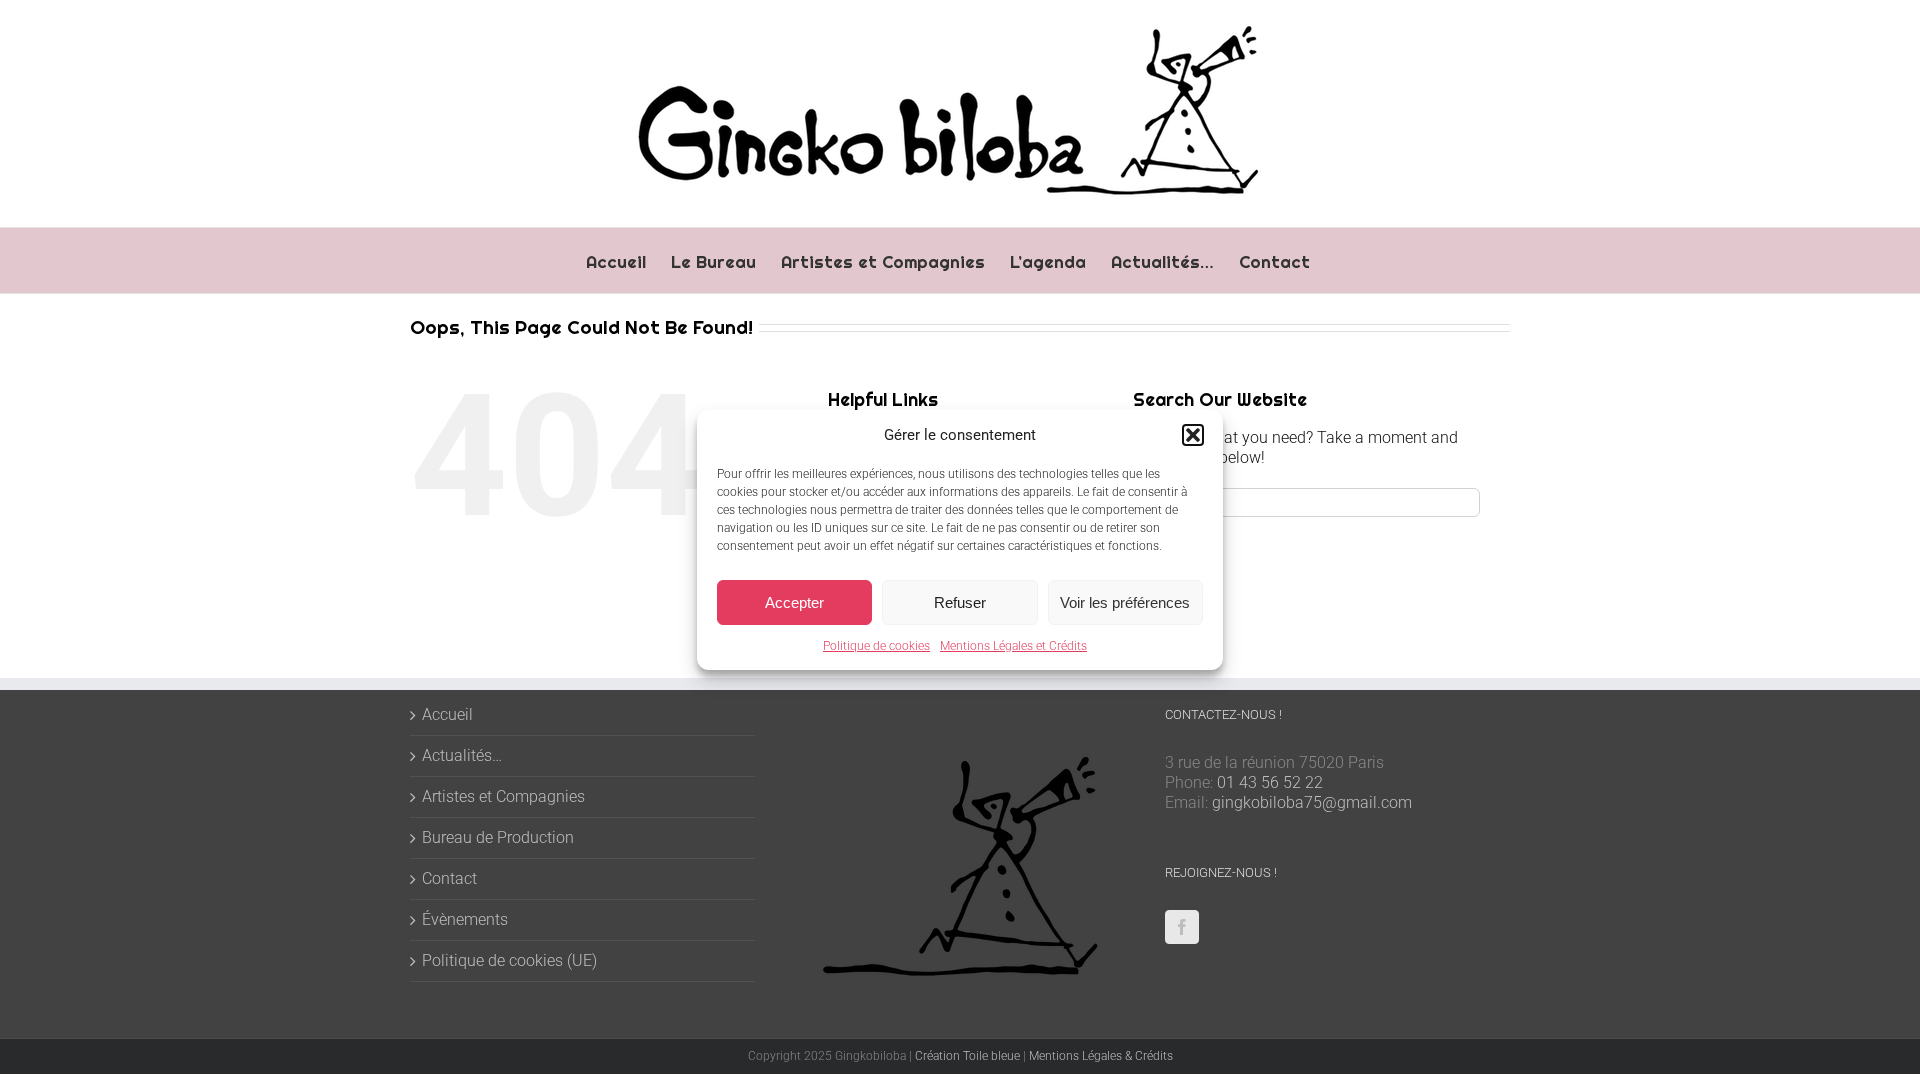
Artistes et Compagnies (503, 796)
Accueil (447, 714)
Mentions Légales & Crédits (1101, 1056)
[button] (1193, 435)
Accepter (794, 602)
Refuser (960, 602)
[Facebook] (1182, 927)
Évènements (465, 919)
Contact (449, 878)
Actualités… (462, 755)
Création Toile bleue (967, 1056)
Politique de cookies (876, 646)
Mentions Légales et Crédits (1013, 646)
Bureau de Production (498, 837)
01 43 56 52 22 (1270, 782)
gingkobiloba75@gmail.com (1312, 802)
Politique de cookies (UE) (509, 960)
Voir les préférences (1125, 602)
